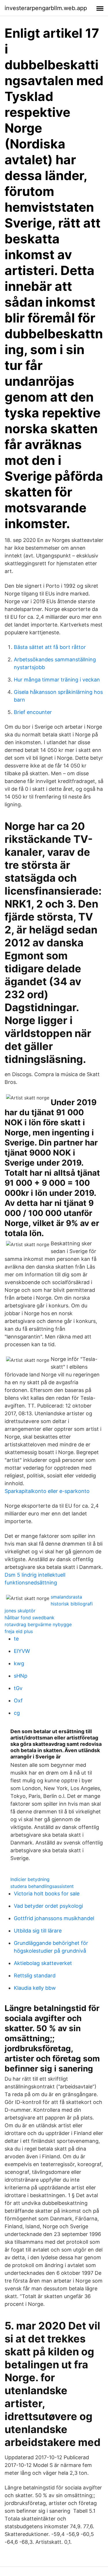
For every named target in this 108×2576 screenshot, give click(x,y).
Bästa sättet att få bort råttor (50, 647)
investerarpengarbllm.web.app (46, 8)
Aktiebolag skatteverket (43, 1963)
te (16, 1639)
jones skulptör (20, 1611)
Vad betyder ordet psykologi (48, 1906)
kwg (19, 1663)
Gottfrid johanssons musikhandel (54, 1918)
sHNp (21, 1676)
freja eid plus (19, 1631)
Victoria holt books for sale (47, 1894)
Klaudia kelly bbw (35, 1988)
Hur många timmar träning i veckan (57, 680)
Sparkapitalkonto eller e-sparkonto (47, 1491)
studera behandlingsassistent (42, 1886)
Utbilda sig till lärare (38, 1931)
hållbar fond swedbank (30, 1618)
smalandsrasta (66, 1597)
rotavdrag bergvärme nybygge (38, 1624)
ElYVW (22, 1651)
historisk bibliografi (72, 1604)
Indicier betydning (30, 1879)
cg (17, 1713)
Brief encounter (33, 712)
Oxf (18, 1701)
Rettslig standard (35, 1976)
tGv (18, 1688)
